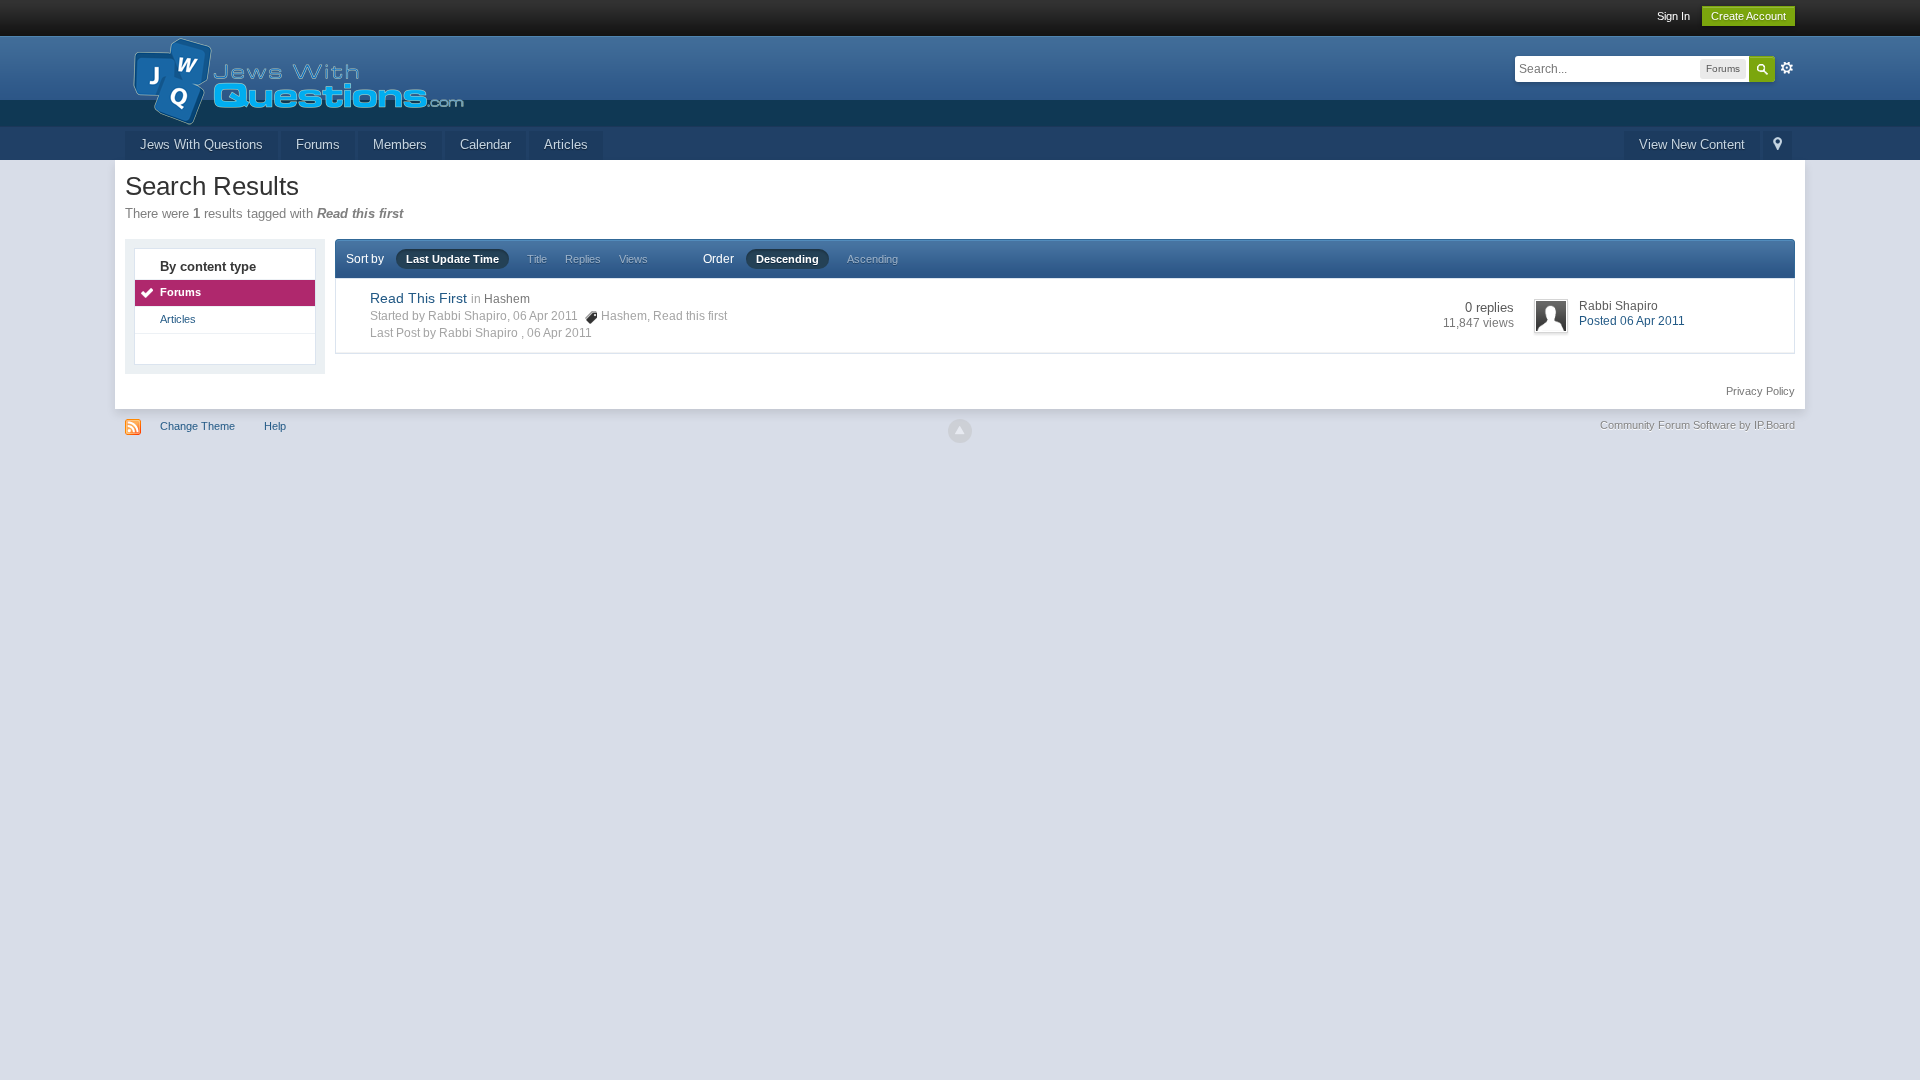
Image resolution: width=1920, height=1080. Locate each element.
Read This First (418, 298)
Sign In (1673, 16)
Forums (318, 144)
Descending (787, 259)
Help (275, 426)
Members (400, 144)
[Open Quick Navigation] (1777, 145)
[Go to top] (960, 431)
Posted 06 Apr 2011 (1632, 321)
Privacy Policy (1760, 391)
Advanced (1787, 68)
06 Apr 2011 (559, 333)
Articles (566, 144)
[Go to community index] (294, 79)
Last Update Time (452, 259)
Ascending (872, 259)
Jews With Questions (201, 144)
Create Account (1748, 16)
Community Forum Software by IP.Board (1697, 425)
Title (537, 259)
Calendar (485, 144)
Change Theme (197, 426)
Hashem (507, 299)
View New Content (1692, 144)
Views (633, 259)
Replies (583, 259)
